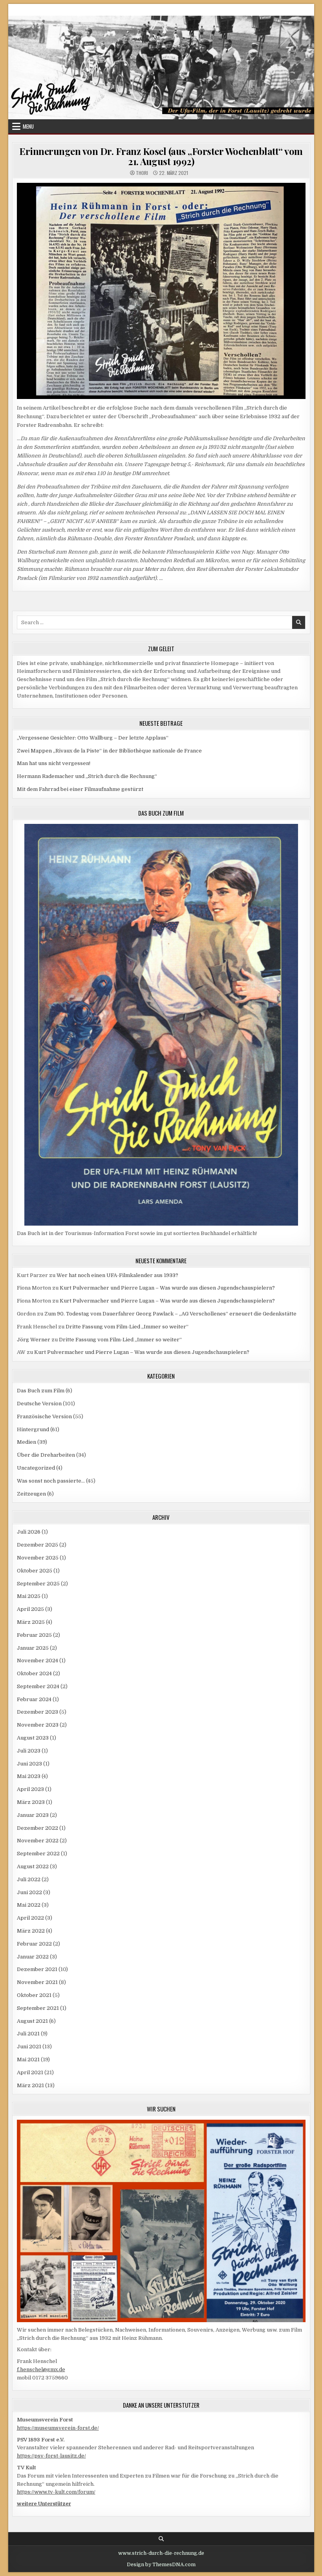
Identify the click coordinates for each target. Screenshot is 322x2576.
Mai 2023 (29, 1776)
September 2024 (38, 1686)
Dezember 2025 (38, 1545)
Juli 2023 (29, 1751)
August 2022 (33, 1866)
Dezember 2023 (38, 1712)
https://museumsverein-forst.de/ (58, 2428)
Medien (27, 1442)
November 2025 (38, 1558)
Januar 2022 (33, 1957)
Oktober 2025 (35, 1571)
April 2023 (30, 1789)
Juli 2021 (28, 2034)
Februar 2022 (34, 1944)
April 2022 (30, 1918)
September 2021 (38, 2008)
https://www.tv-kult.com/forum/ (56, 2492)
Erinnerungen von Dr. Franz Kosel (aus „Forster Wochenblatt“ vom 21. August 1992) (161, 156)
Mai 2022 (29, 1905)
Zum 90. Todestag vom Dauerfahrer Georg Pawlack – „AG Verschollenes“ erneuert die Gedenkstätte (170, 1314)
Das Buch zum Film (41, 1391)
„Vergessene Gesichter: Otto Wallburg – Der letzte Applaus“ (93, 738)
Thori (142, 173)
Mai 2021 (28, 2060)
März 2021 (30, 2085)
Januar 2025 (33, 1648)
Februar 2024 (34, 1699)
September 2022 (38, 1854)
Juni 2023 (29, 1764)
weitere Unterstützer (44, 2504)
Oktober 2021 (34, 1995)
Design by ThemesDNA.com (161, 2565)
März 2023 (31, 1802)
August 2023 (33, 1738)
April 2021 (30, 2072)
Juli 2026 (29, 1532)
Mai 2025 (29, 1596)
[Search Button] (161, 2539)
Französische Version (44, 1416)
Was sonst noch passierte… (51, 1481)
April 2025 (30, 1609)
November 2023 (38, 1725)
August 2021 (32, 2021)
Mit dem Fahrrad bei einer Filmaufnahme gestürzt (80, 789)
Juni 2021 (29, 2047)
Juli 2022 (29, 1879)
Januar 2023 (33, 1815)
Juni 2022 (29, 1892)
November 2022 (38, 1841)
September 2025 (38, 1584)
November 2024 (38, 1661)
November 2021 (37, 1982)
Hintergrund (33, 1429)
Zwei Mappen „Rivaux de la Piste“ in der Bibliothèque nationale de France (109, 751)
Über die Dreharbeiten (46, 1455)
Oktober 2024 (34, 1673)
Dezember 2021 (37, 1969)
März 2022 (31, 1931)
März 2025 (31, 1622)
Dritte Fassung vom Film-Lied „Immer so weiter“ (127, 1327)
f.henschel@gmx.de (41, 2369)
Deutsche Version (39, 1404)
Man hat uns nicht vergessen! (54, 763)
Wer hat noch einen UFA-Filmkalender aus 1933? (117, 1275)
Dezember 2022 (38, 1828)
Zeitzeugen (31, 1494)
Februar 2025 (34, 1635)
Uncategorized (36, 1468)
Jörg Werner (34, 1340)
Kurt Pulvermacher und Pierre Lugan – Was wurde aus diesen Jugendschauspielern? (167, 1288)
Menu (28, 126)
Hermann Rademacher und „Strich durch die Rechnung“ (87, 776)
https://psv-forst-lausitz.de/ (51, 2456)
